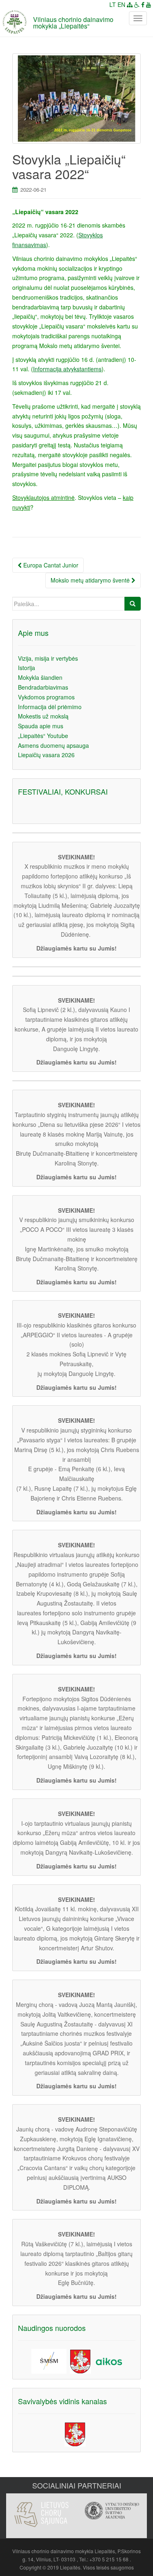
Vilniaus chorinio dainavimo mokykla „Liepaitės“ (73, 23)
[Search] (133, 604)
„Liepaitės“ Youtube (43, 736)
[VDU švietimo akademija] (112, 2511)
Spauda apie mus (41, 726)
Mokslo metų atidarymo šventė (91, 580)
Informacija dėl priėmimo (50, 707)
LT (113, 4)
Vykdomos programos (46, 697)
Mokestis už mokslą (43, 716)
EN (121, 4)
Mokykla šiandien (40, 677)
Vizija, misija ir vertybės (48, 658)
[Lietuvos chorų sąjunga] (41, 2515)
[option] (41, 2510)
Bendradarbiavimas (43, 687)
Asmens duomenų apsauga (53, 745)
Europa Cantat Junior (50, 565)
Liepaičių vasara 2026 (46, 755)
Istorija (27, 668)
